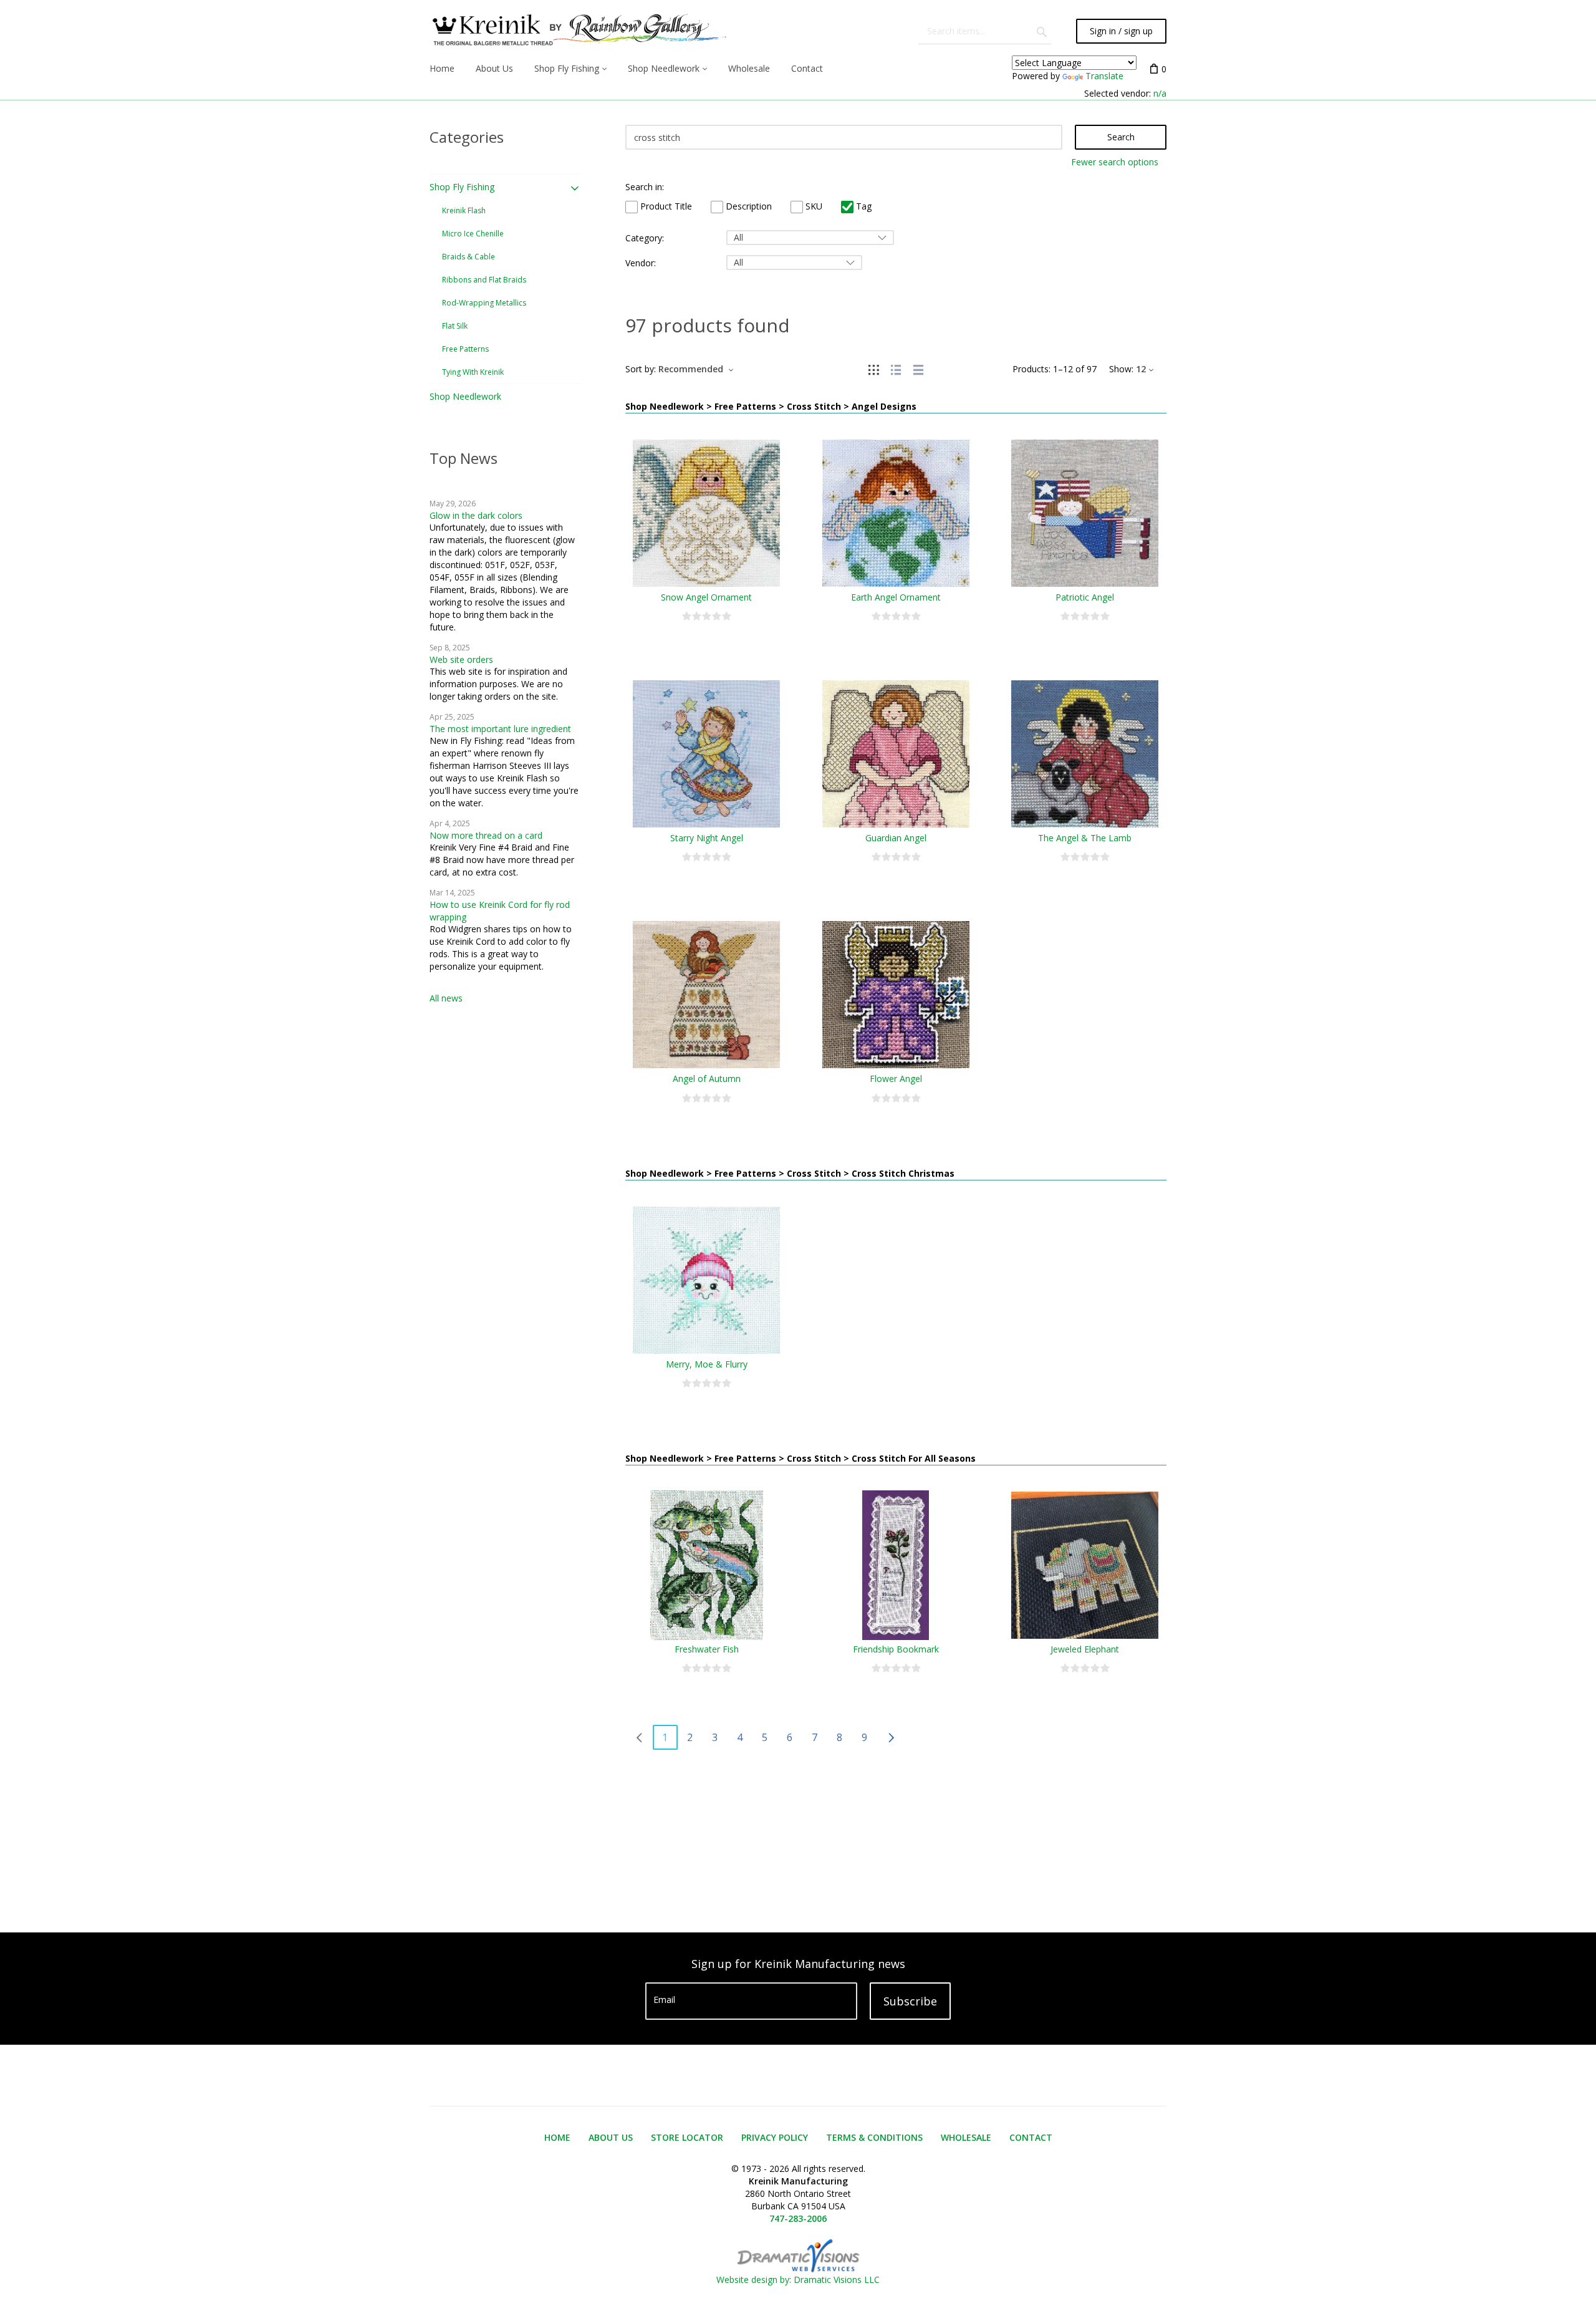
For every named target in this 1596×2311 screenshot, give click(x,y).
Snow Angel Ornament (706, 597)
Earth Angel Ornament (896, 597)
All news (446, 998)
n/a (1160, 93)
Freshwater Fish (707, 1649)
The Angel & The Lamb (1085, 838)
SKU (813, 206)
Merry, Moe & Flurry (707, 1364)
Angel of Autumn (707, 1078)
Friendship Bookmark (896, 1649)
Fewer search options (1115, 162)
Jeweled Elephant (1085, 1649)
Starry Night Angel (707, 838)
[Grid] (873, 369)
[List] (896, 369)
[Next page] (891, 1737)
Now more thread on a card (486, 835)
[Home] (578, 31)
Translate (1104, 76)
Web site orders (461, 659)
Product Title (665, 206)
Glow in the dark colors (476, 515)
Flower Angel (896, 1078)
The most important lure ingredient (500, 729)
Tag (863, 206)
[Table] (918, 369)
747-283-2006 (798, 2218)
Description (748, 206)
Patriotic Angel (1085, 597)
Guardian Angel (896, 838)
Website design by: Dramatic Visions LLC (798, 2280)
